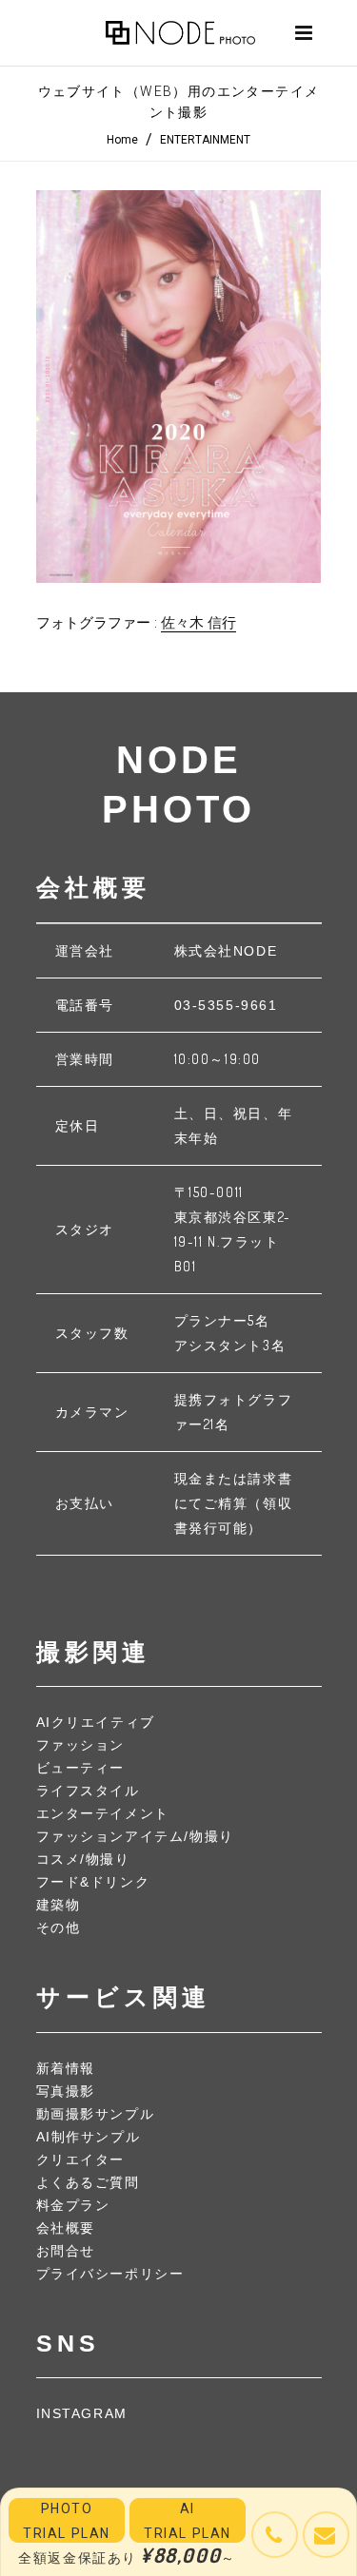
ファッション (81, 1745)
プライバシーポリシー (110, 2274)
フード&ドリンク (93, 1882)
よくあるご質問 (88, 2182)
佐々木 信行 (198, 623)
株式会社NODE (226, 951)
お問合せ (66, 2251)
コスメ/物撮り (83, 1859)
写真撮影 (66, 2091)
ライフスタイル (88, 1791)
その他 (59, 1927)
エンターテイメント (103, 1813)
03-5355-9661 (226, 1005)
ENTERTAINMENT (205, 140)
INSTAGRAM (82, 2413)
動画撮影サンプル (96, 2114)
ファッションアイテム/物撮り (135, 1836)
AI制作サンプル (89, 2137)
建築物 (59, 1905)
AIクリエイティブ (96, 1722)
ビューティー (81, 1768)
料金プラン (73, 2205)
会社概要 (66, 2228)
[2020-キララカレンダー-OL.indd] (179, 387)
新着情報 (66, 2068)
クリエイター (81, 2160)
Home (122, 140)
